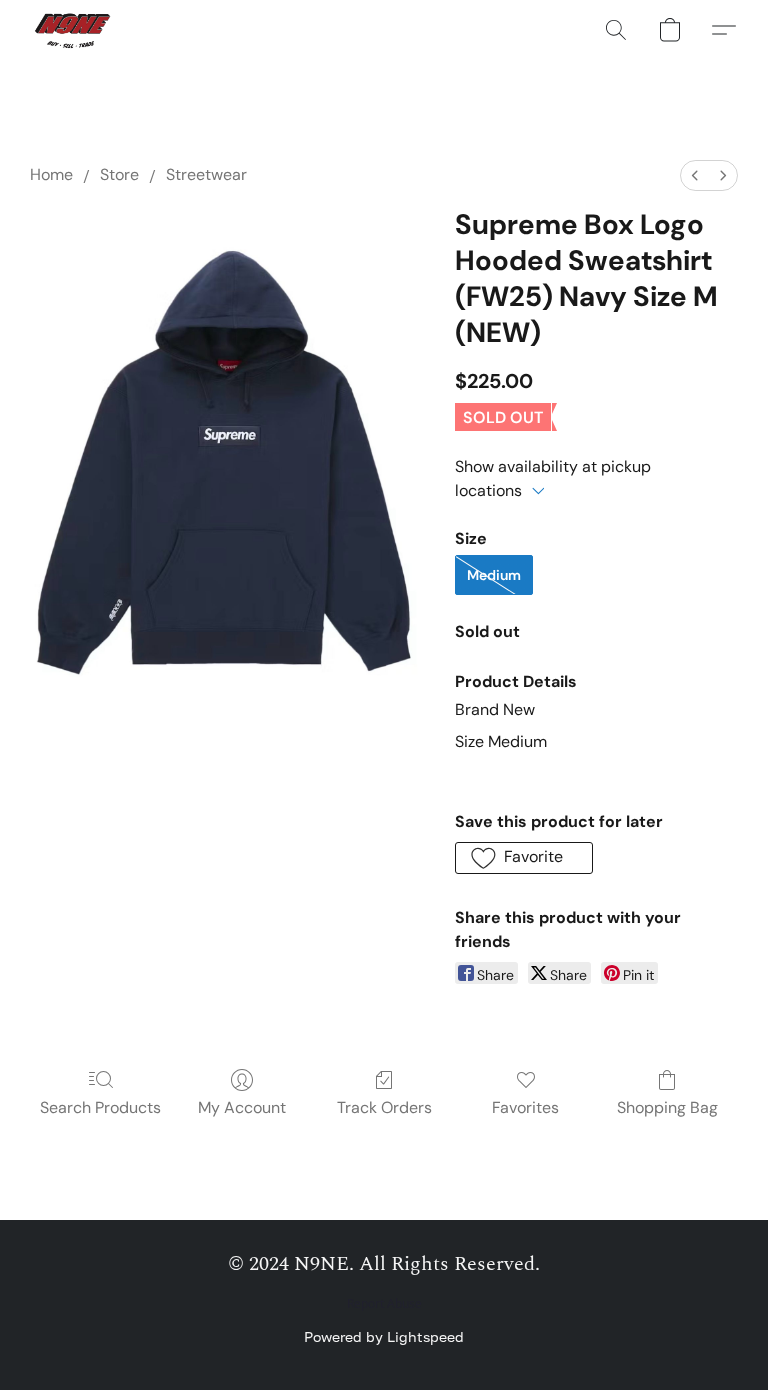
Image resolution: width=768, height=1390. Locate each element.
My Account (242, 1107)
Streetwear (206, 174)
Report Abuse (384, 1304)
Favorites (525, 1107)
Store (119, 174)
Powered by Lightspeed (384, 1336)
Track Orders (384, 1107)
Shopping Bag (667, 1107)
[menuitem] (695, 175)
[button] (74, 30)
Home (51, 174)
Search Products (100, 1107)
